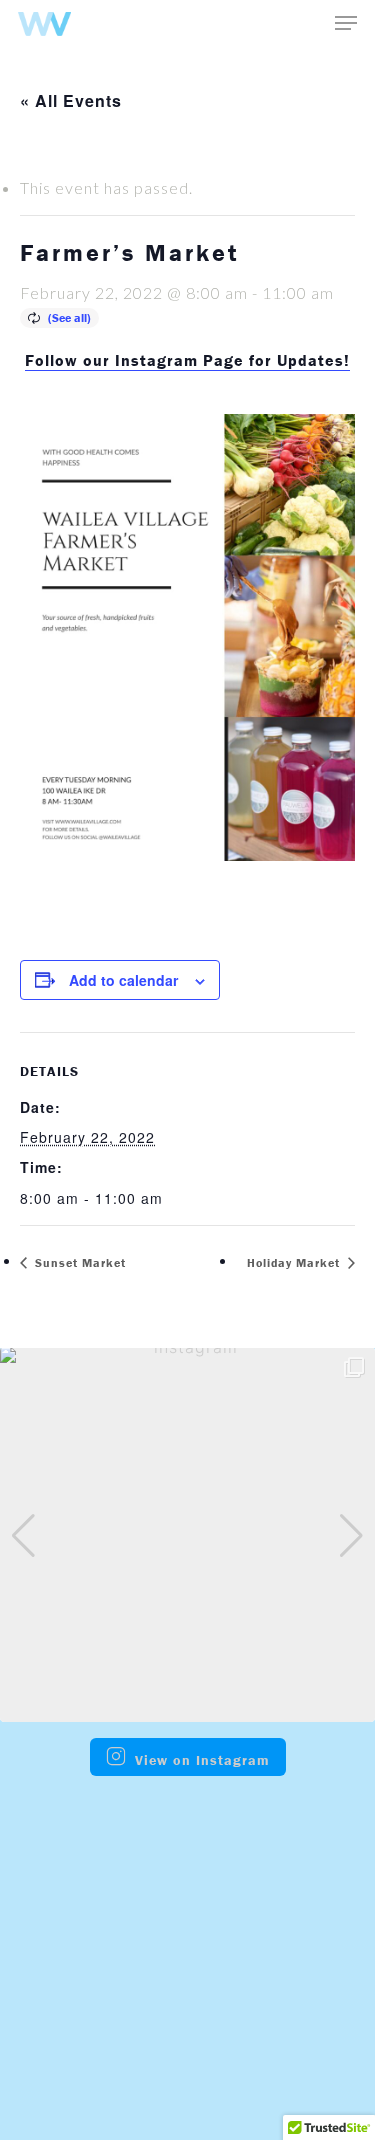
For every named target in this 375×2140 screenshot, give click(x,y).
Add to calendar (123, 980)
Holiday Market (295, 1262)
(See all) (69, 317)
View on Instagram (202, 1760)
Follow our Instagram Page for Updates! (187, 360)
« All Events (71, 100)
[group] (187, 1534)
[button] (155, 1709)
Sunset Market (78, 1262)
